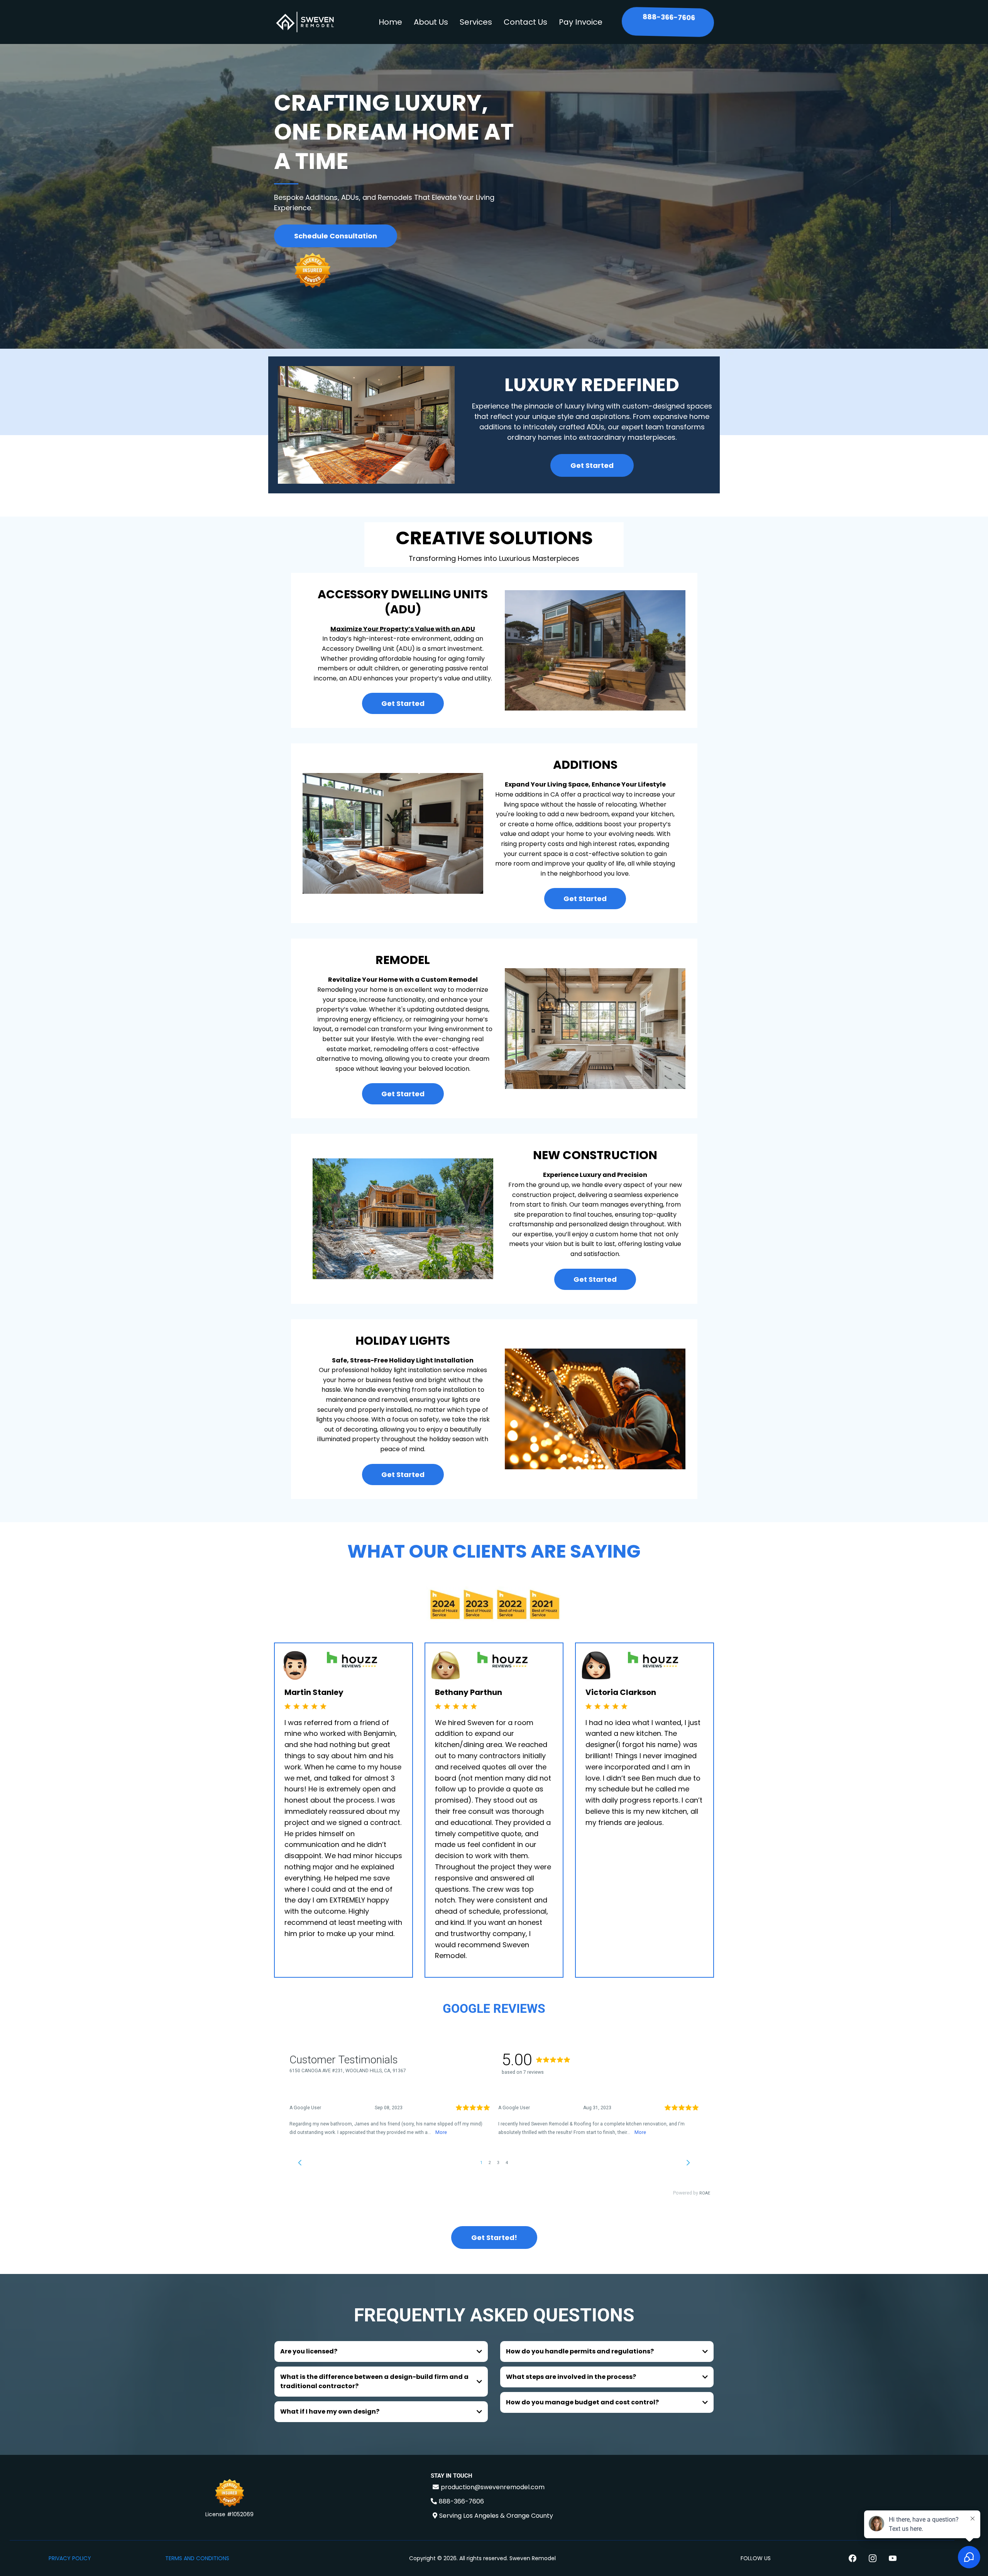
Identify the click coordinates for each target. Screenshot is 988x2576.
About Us (431, 22)
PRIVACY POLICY (70, 2558)
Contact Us (525, 22)
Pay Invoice (581, 22)
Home (390, 22)
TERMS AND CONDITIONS (197, 2558)
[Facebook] (853, 2558)
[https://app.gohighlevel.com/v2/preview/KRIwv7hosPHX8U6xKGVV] (229, 2494)
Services (476, 22)
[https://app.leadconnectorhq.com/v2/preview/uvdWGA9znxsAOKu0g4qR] (305, 22)
